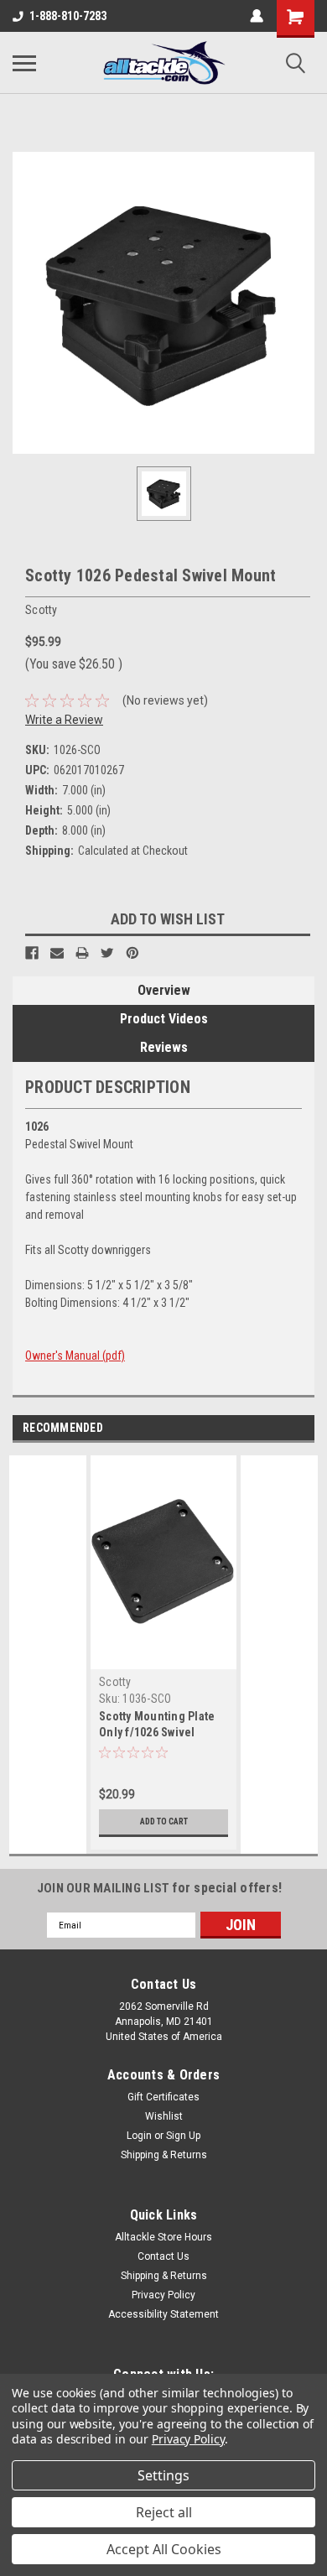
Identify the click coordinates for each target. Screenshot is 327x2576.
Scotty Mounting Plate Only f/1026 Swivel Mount (157, 1732)
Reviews (164, 1047)
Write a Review (64, 720)
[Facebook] (32, 953)
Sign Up (183, 2136)
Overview (164, 990)
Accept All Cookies (164, 2549)
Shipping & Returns (164, 2155)
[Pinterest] (132, 953)
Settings (163, 2475)
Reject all (164, 2512)
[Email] (57, 953)
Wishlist (164, 2116)
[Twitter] (107, 953)
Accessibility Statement (163, 2314)
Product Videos (164, 1019)
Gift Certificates (163, 2097)
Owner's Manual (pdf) (75, 1356)
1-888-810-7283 (68, 16)
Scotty (115, 1682)
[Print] (82, 953)
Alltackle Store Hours (163, 2237)
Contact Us (163, 2256)
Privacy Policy (163, 2295)
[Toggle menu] (24, 63)
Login (139, 2136)
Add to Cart (164, 1821)
